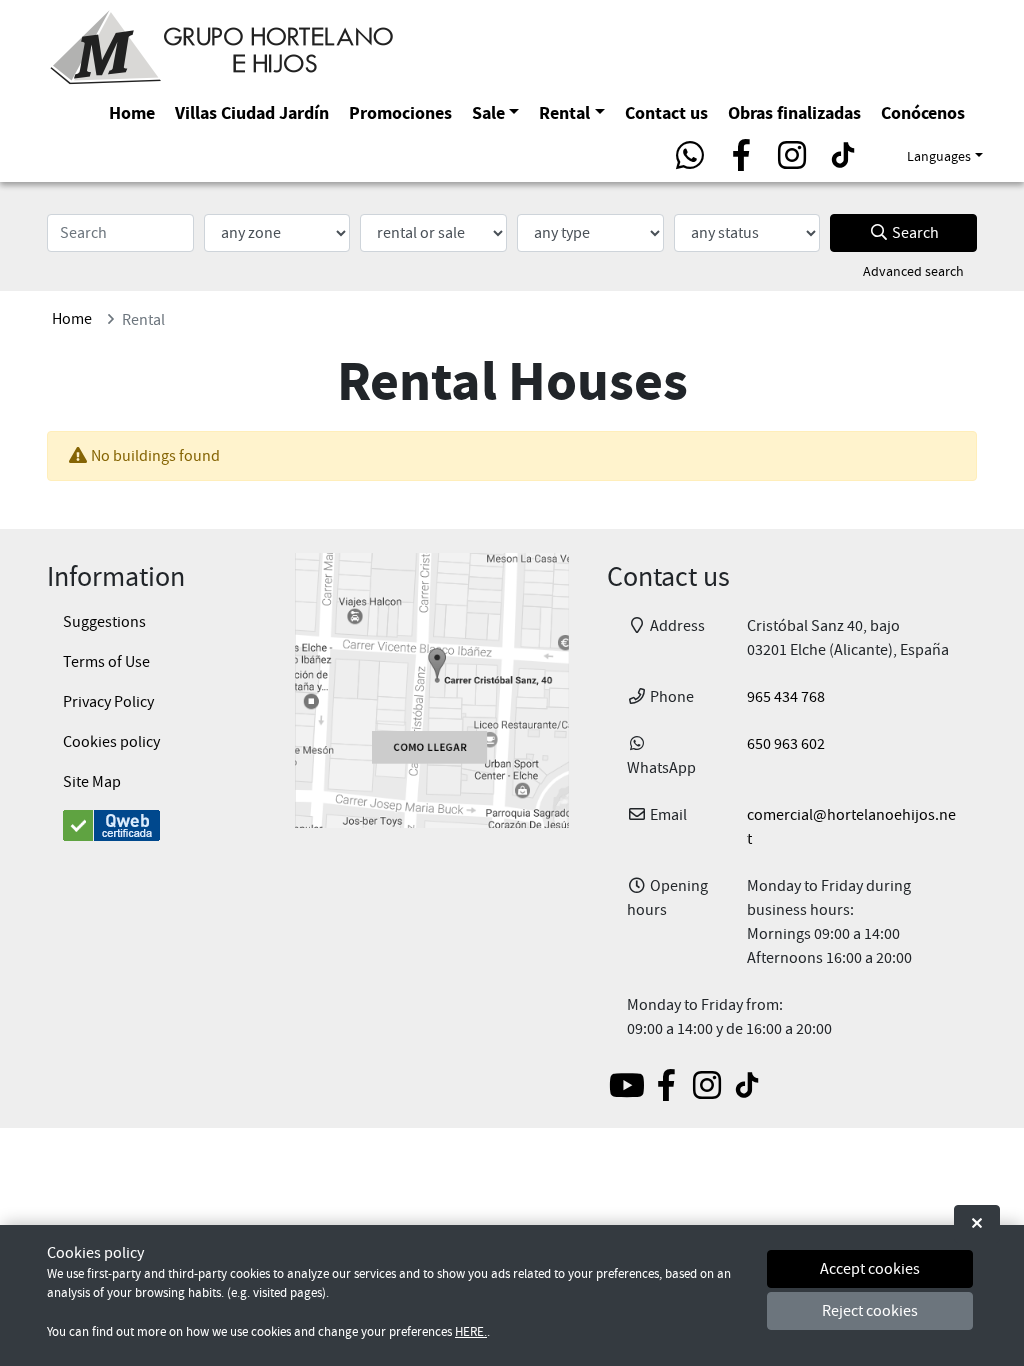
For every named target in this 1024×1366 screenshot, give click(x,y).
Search (914, 233)
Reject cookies (870, 1311)
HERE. (471, 1332)
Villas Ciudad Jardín (252, 112)
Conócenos (923, 112)
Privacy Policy (108, 702)
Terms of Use (106, 662)
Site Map (92, 782)
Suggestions (104, 622)
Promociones (400, 112)
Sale (488, 112)
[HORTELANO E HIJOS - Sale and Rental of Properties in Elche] (222, 44)
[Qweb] (152, 825)
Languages (939, 156)
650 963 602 (786, 744)
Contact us (666, 112)
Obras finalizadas (794, 112)
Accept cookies (870, 1269)
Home (132, 112)
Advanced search (913, 271)
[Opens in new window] (432, 690)
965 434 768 (786, 697)
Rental (564, 112)
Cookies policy (111, 742)
